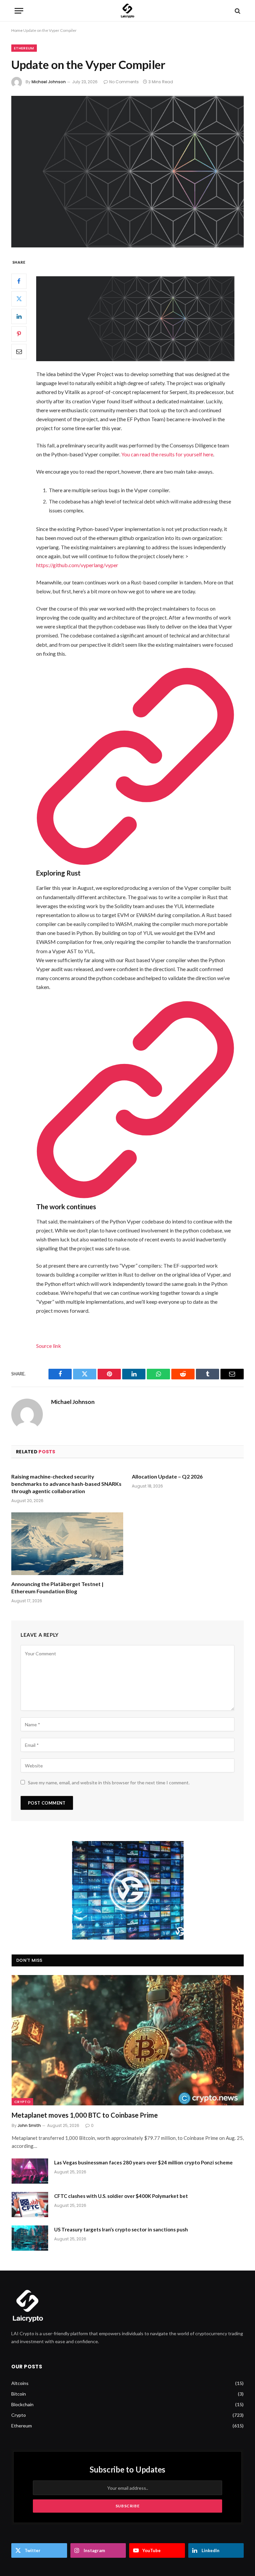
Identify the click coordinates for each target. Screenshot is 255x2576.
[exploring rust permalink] (135, 863)
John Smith (29, 2125)
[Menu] (19, 11)
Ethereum (24, 48)
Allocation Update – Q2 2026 (167, 1476)
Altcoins (20, 2383)
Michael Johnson (49, 82)
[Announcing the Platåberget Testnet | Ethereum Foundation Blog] (67, 1544)
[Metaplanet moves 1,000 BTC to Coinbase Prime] (128, 2040)
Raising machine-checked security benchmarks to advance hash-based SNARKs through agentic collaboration (66, 1484)
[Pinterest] (19, 334)
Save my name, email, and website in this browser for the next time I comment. (109, 1783)
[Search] (237, 11)
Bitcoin (19, 2394)
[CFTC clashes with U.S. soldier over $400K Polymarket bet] (30, 2205)
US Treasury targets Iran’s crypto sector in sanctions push (121, 2229)
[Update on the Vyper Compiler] (127, 172)
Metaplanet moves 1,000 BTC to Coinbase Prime (85, 2115)
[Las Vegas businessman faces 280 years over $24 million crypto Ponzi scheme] (30, 2171)
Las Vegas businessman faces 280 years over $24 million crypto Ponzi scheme (143, 2162)
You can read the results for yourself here (167, 454)
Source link (49, 1346)
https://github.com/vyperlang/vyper (77, 565)
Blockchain (22, 2404)
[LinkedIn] (19, 316)
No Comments (124, 82)
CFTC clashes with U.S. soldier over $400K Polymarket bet (121, 2196)
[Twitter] (19, 299)
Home (17, 30)
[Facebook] (19, 281)
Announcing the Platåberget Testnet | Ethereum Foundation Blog (57, 1587)
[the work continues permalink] (135, 1196)
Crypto (22, 2102)
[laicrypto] (127, 11)
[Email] (19, 352)
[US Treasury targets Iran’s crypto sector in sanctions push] (30, 2238)
